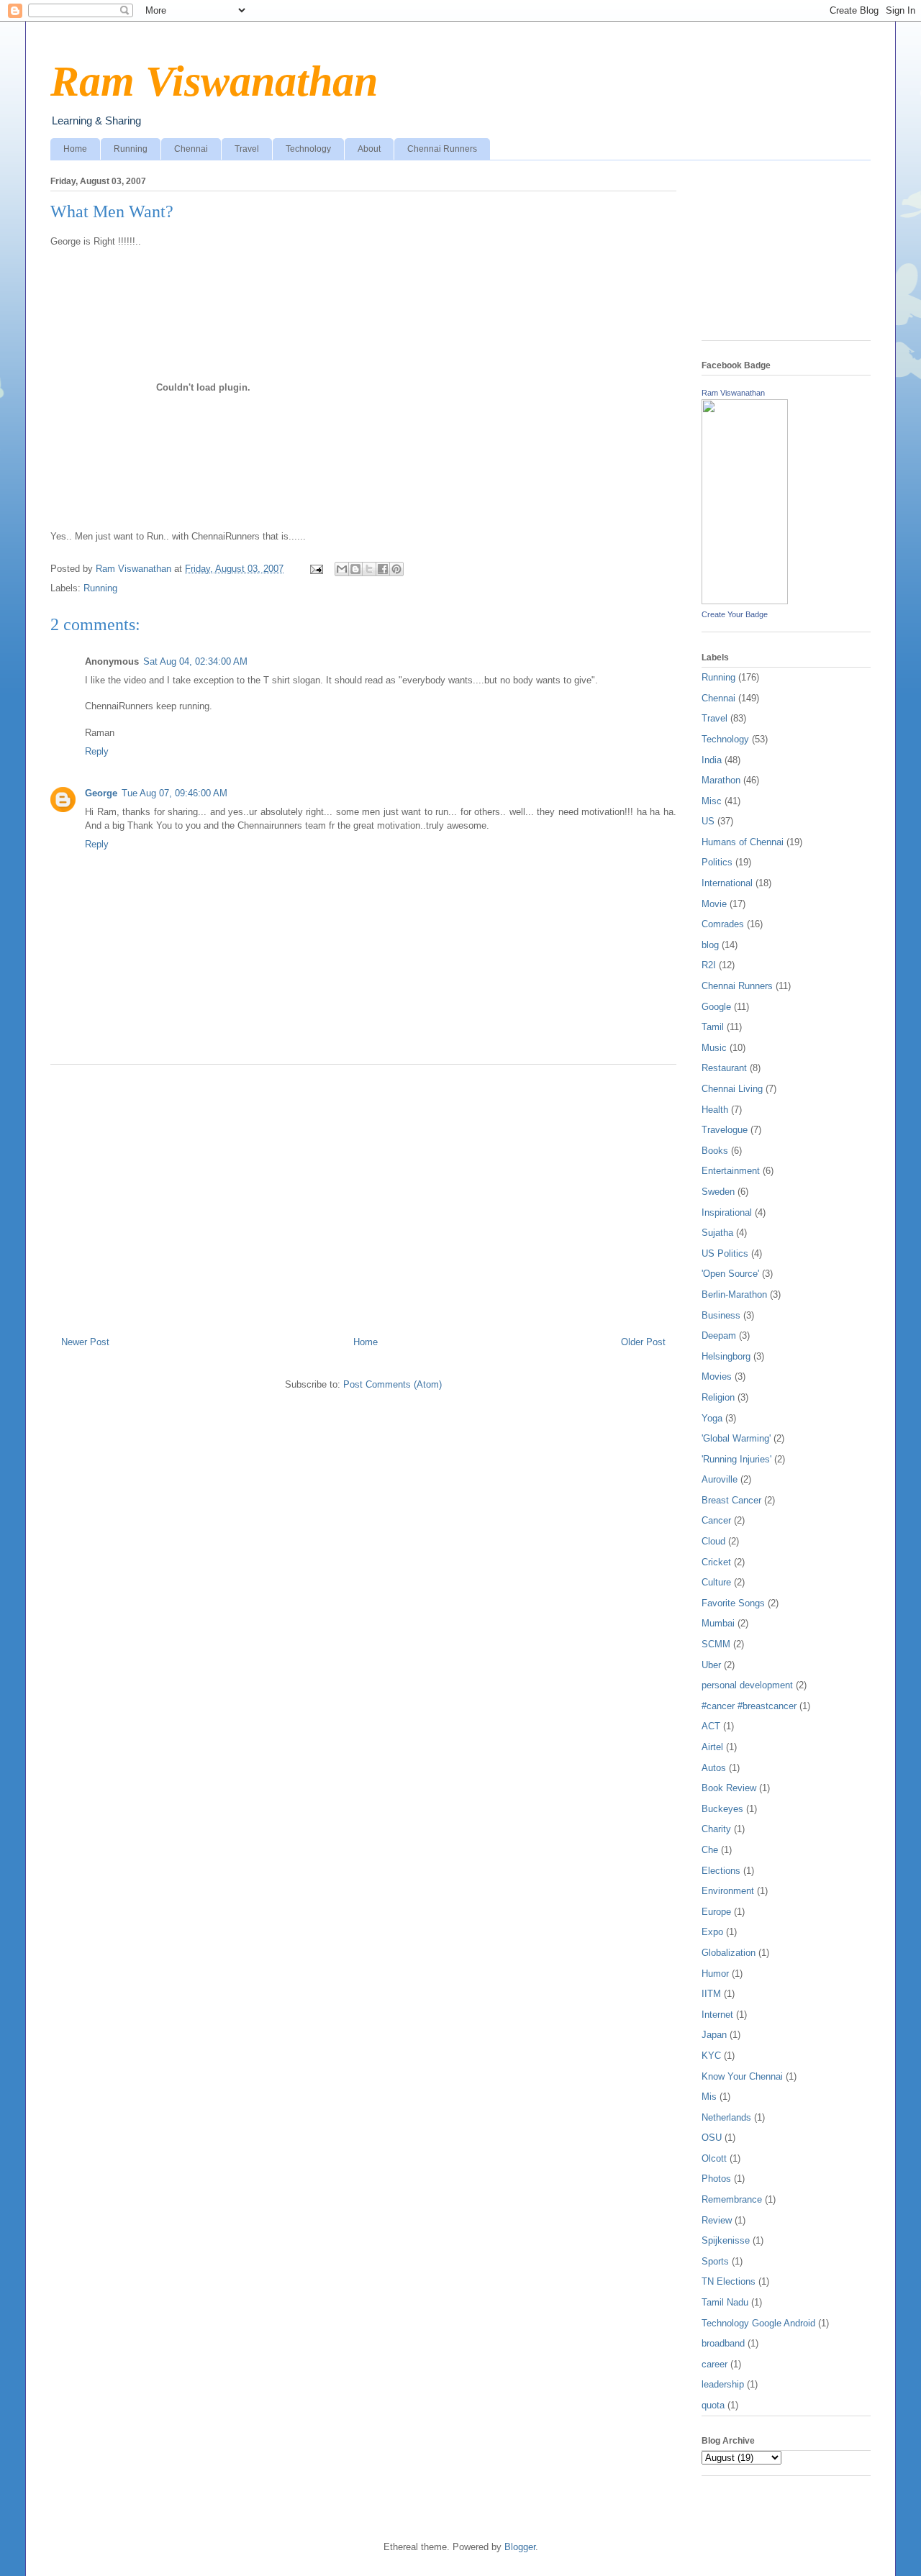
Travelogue (725, 1130)
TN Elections (729, 2281)
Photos (716, 2179)
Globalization (729, 1953)
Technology (308, 149)
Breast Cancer (731, 1500)
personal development (747, 1685)
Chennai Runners (442, 149)
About (369, 149)
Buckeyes (722, 1809)
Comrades (723, 924)
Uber (711, 1665)
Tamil (713, 1027)
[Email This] (342, 569)
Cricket (716, 1562)
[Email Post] (316, 569)
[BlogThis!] (355, 569)
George (101, 793)
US (708, 821)
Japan (714, 2035)
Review (717, 2220)
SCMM (716, 1644)
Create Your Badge (735, 614)
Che (710, 1850)
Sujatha (717, 1233)
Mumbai (718, 1623)
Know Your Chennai (742, 2076)
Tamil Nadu (725, 2302)
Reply (97, 751)
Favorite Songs (733, 1603)
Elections (721, 1871)
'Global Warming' (736, 1438)
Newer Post (85, 1342)
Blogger (520, 2547)
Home (75, 149)
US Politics (725, 1253)
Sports (715, 2261)
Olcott (714, 2158)
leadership (723, 2384)
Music (714, 1048)
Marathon (721, 780)
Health (715, 1110)
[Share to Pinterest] (396, 569)
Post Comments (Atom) (393, 1384)
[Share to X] (369, 569)
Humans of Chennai (743, 842)
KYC (711, 2056)
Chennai (191, 149)
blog (710, 945)
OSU (712, 2138)
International (727, 883)
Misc (712, 801)
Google (716, 1007)
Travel (247, 149)
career (714, 2364)
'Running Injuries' (736, 1459)
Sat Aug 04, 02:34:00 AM (195, 661)
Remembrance (732, 2199)
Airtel (712, 1747)
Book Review (729, 1788)
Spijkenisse (726, 2240)
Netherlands (726, 2117)
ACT (711, 1726)
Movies (717, 1376)
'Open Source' (730, 1274)
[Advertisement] (363, 1195)
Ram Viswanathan (214, 81)
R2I (709, 965)
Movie (714, 904)
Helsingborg (726, 1356)
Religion (718, 1397)
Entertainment (731, 1171)
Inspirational (727, 1212)
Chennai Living (732, 1089)
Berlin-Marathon (734, 1294)
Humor (715, 1974)
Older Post (643, 1342)
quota (713, 2405)
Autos (714, 1768)
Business (721, 1315)
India (712, 760)
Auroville (720, 1479)
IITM (711, 1994)
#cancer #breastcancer (749, 1706)
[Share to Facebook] (383, 569)
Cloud (713, 1541)
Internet (717, 2015)
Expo (712, 1932)
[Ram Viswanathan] (745, 601)
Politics (717, 862)
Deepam (719, 1335)
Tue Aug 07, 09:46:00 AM (174, 793)
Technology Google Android (758, 2323)
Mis (709, 2097)
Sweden (718, 1192)
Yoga (712, 1418)
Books (715, 1151)
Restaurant (724, 1068)
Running (131, 149)
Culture (716, 1582)
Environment (728, 1891)
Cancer (716, 1520)
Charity (716, 1829)
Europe (716, 1912)
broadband (723, 2343)
